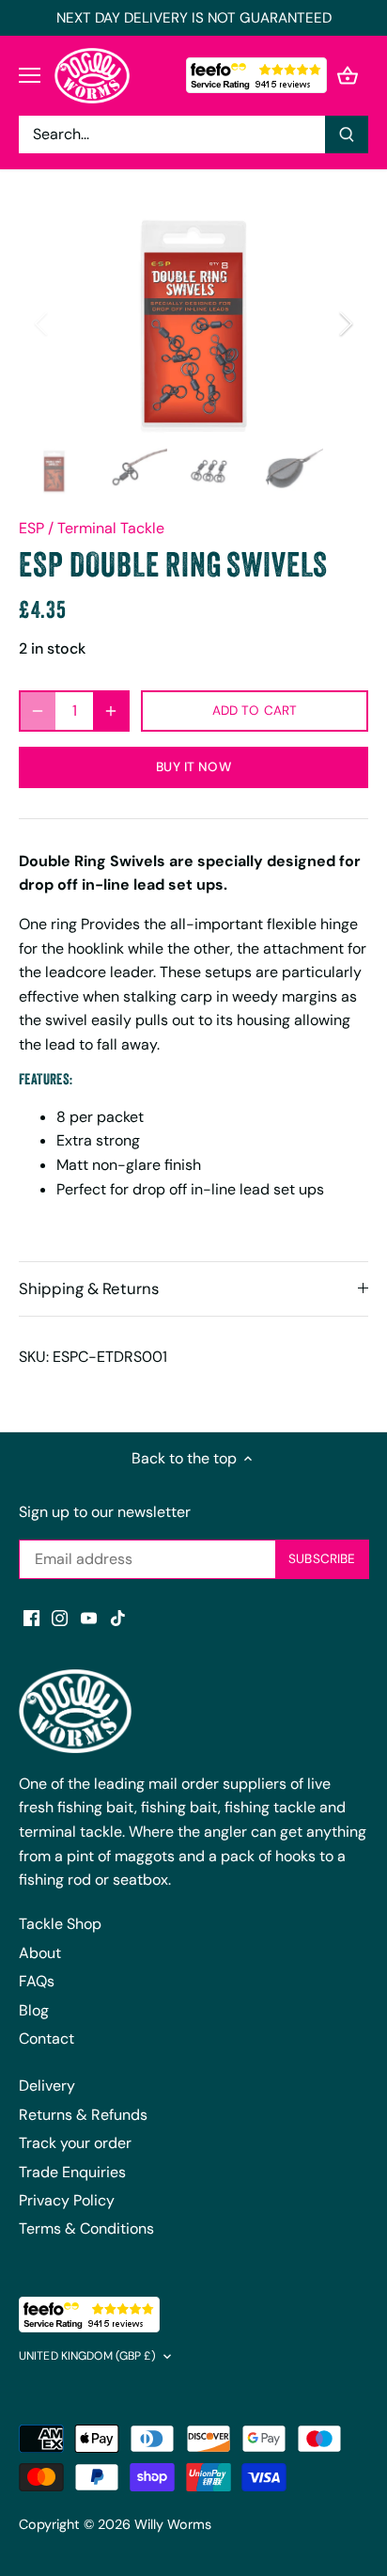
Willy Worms (173, 2524)
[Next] (345, 324)
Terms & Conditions (86, 2228)
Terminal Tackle (111, 528)
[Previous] (42, 324)
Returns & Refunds (83, 2115)
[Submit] (347, 134)
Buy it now (193, 767)
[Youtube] (89, 1617)
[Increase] (111, 711)
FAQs (37, 1981)
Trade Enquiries (72, 2172)
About (40, 1953)
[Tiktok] (118, 1617)
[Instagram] (60, 1617)
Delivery (47, 2086)
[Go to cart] (348, 76)
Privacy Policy (67, 2200)
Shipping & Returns (89, 1288)
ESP (31, 528)
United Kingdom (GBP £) (87, 2356)
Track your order (75, 2143)
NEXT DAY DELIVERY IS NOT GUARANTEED (194, 18)
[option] (193, 324)
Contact (46, 2039)
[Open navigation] (30, 75)
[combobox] (172, 134)
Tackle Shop (60, 1924)
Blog (34, 2010)
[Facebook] (31, 1617)
